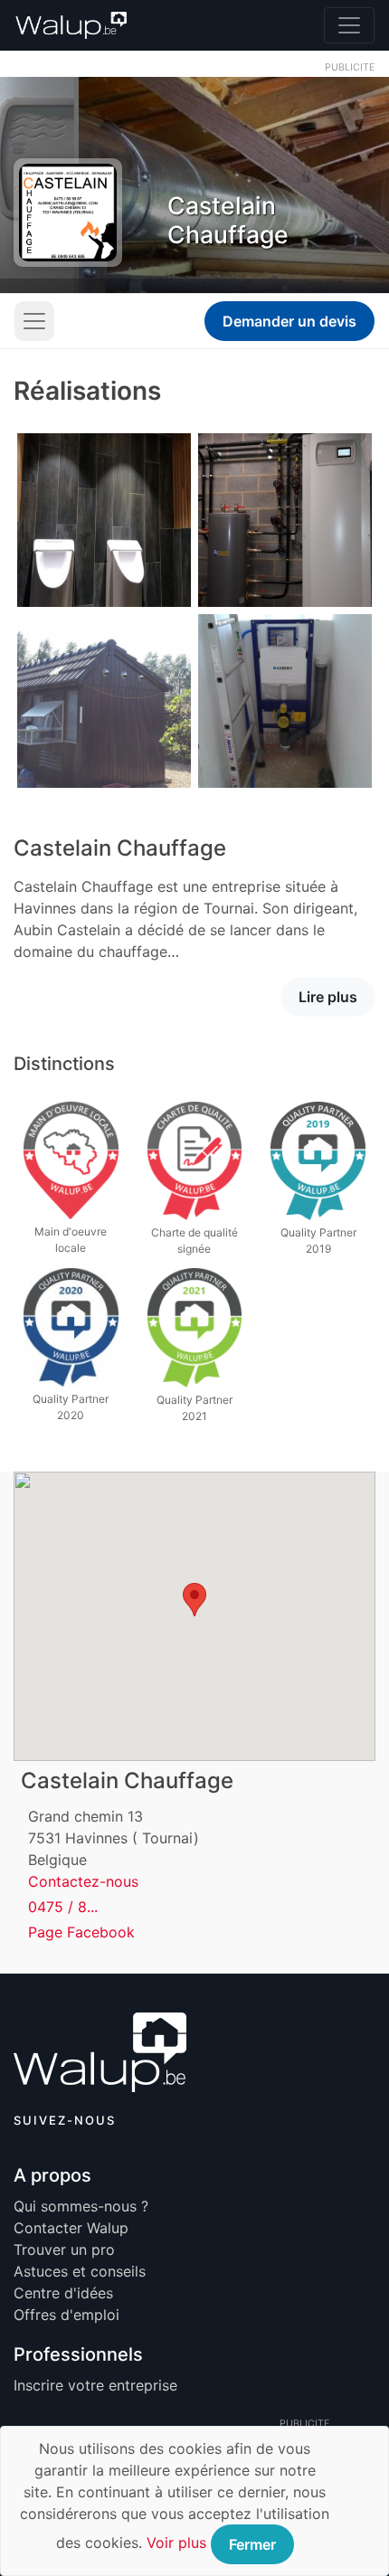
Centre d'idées (63, 2293)
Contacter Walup (71, 2228)
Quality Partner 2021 (194, 1408)
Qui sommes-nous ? (81, 2206)
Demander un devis (289, 321)
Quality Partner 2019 (318, 1241)
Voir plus (176, 2543)
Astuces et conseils (80, 2271)
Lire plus (328, 997)
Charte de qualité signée (194, 1241)
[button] (194, 1600)
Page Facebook (81, 1932)
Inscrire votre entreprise (95, 2385)
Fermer (252, 2544)
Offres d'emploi (66, 2315)
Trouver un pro (64, 2249)
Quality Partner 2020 (71, 1407)
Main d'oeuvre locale (71, 1240)
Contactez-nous (83, 1881)
